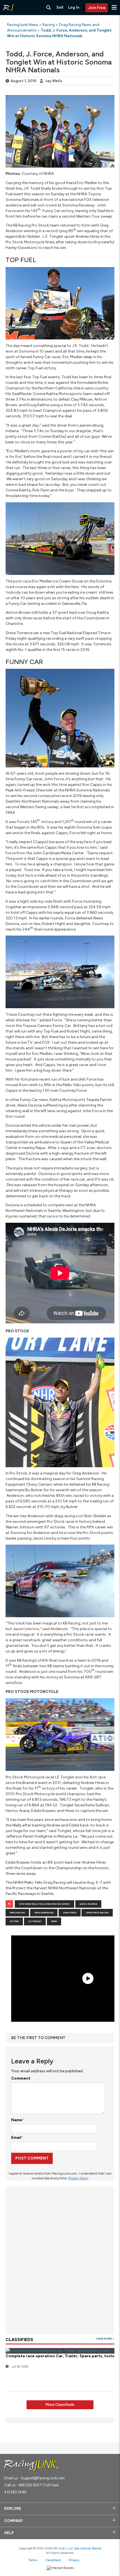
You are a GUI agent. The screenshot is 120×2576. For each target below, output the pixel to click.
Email (16, 2138)
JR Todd (14, 1921)
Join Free (97, 8)
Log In (74, 7)
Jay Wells (54, 81)
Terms (33, 2560)
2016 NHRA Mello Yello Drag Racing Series (45, 1904)
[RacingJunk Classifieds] (8, 8)
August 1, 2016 (23, 81)
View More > (105, 2339)
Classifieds (53, 2560)
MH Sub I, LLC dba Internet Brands (77, 2548)
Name (17, 2120)
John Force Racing (97, 1913)
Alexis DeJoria (88, 1904)
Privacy (74, 2560)
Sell (60, 7)
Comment (21, 2078)
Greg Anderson (44, 1913)
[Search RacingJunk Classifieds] (49, 8)
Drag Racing (17, 1913)
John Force (70, 1913)
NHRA (54, 1921)
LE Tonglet (35, 1921)
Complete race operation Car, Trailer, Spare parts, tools (60, 2356)
